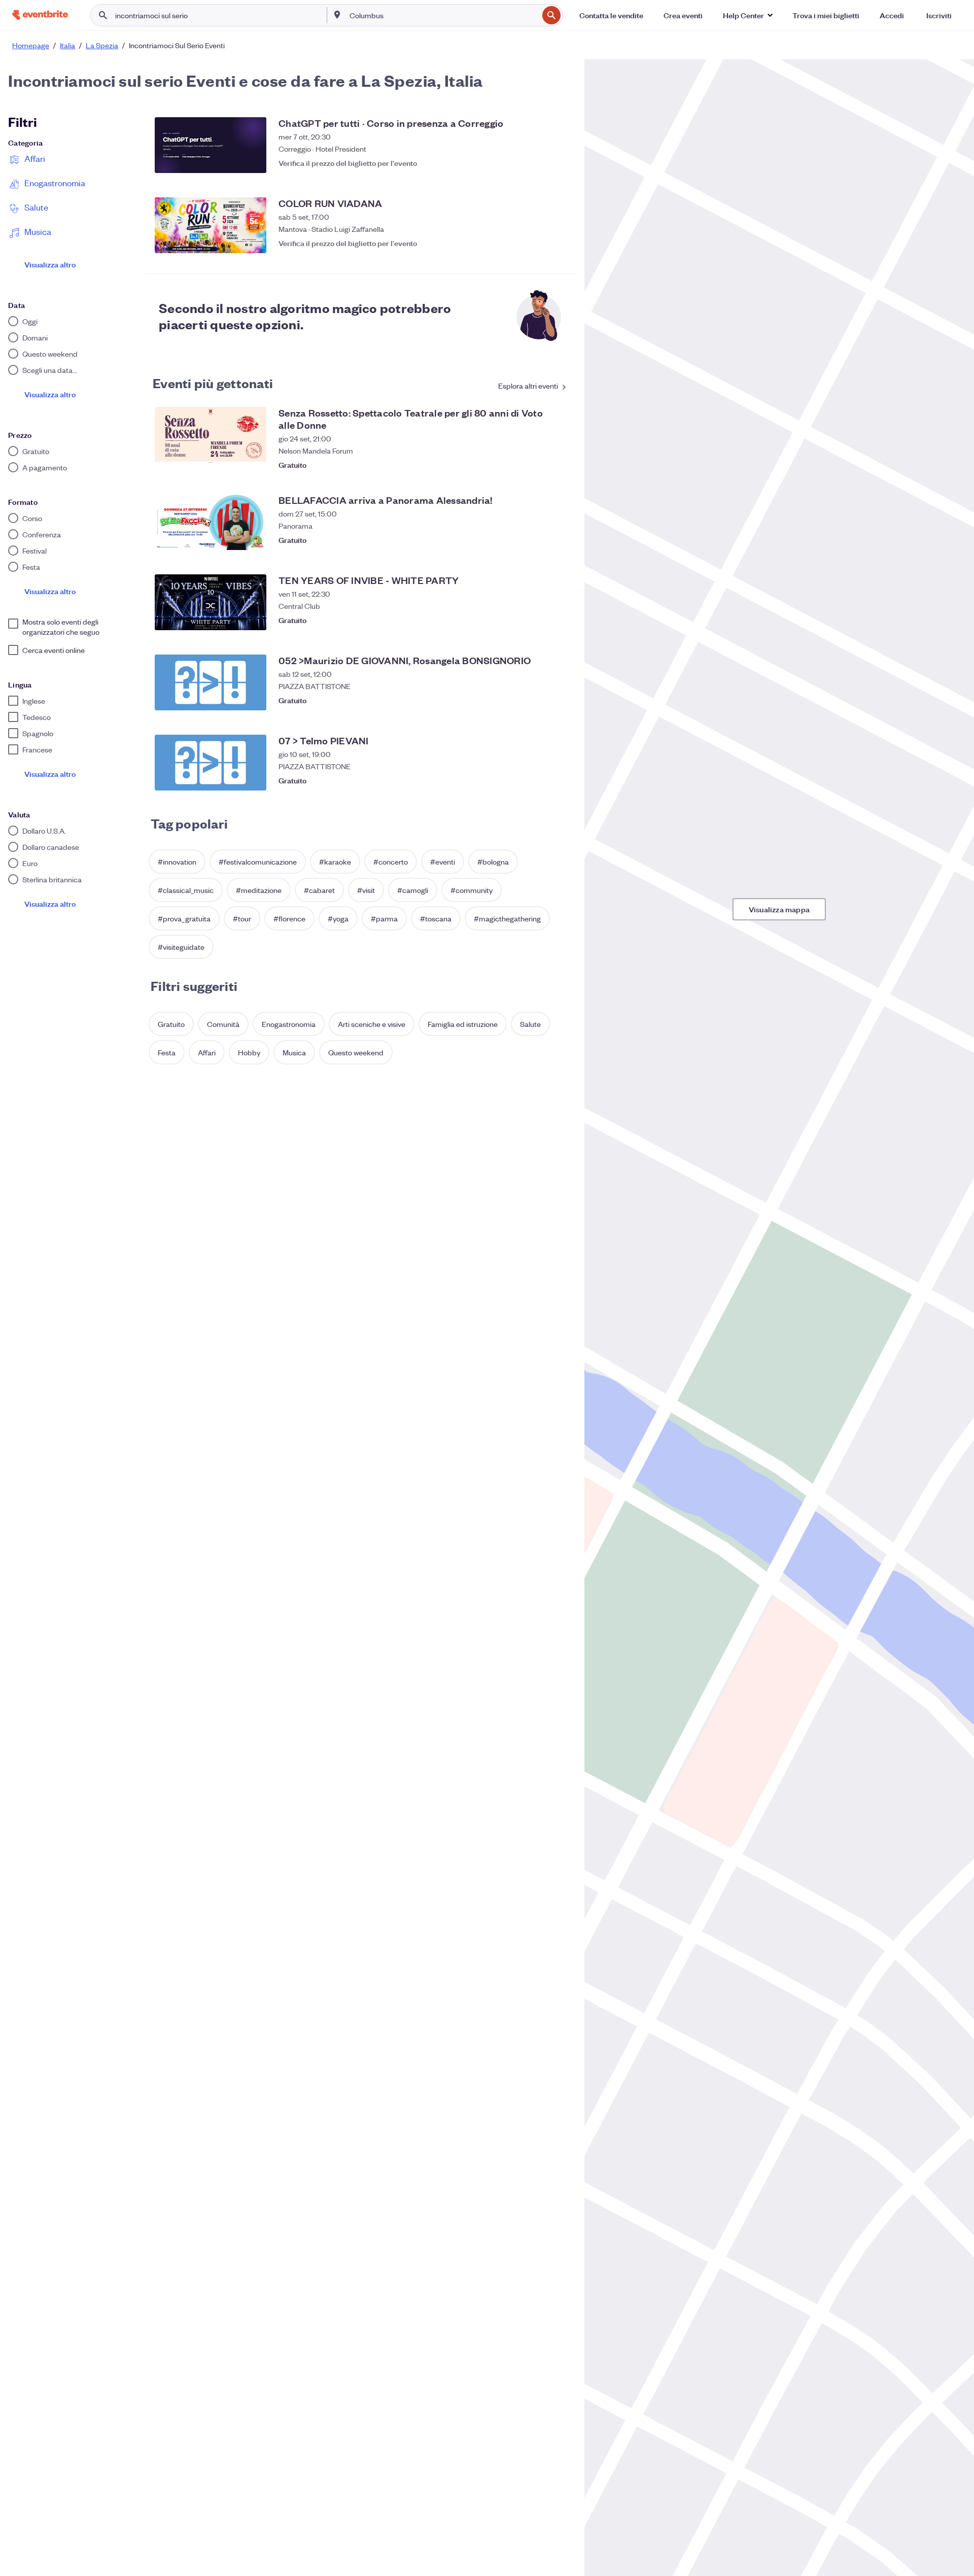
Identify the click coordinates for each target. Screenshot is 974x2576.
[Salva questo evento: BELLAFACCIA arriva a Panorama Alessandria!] (558, 540)
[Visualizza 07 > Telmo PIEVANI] (211, 763)
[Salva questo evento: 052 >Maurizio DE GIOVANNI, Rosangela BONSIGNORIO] (558, 700)
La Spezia (102, 45)
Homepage (31, 45)
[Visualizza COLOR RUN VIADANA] (211, 225)
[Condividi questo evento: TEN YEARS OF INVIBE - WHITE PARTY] (538, 620)
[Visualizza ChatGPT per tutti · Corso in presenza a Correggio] (211, 145)
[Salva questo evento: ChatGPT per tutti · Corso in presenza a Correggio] (558, 163)
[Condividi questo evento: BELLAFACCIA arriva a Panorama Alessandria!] (538, 540)
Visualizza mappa (779, 909)
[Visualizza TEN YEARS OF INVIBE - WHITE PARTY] (211, 602)
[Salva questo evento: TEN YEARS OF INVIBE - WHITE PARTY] (558, 620)
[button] (747, 15)
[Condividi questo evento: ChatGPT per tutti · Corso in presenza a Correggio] (538, 163)
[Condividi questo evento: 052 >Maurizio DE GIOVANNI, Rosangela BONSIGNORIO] (538, 700)
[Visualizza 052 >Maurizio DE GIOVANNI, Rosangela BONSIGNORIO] (211, 682)
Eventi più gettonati (213, 383)
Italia (67, 45)
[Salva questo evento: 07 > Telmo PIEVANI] (558, 780)
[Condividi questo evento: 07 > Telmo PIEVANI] (538, 780)
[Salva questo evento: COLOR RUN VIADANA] (558, 243)
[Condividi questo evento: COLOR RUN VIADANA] (538, 243)
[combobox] (443, 15)
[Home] (40, 15)
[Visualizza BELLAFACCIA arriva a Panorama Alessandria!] (211, 522)
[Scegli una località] (337, 15)
